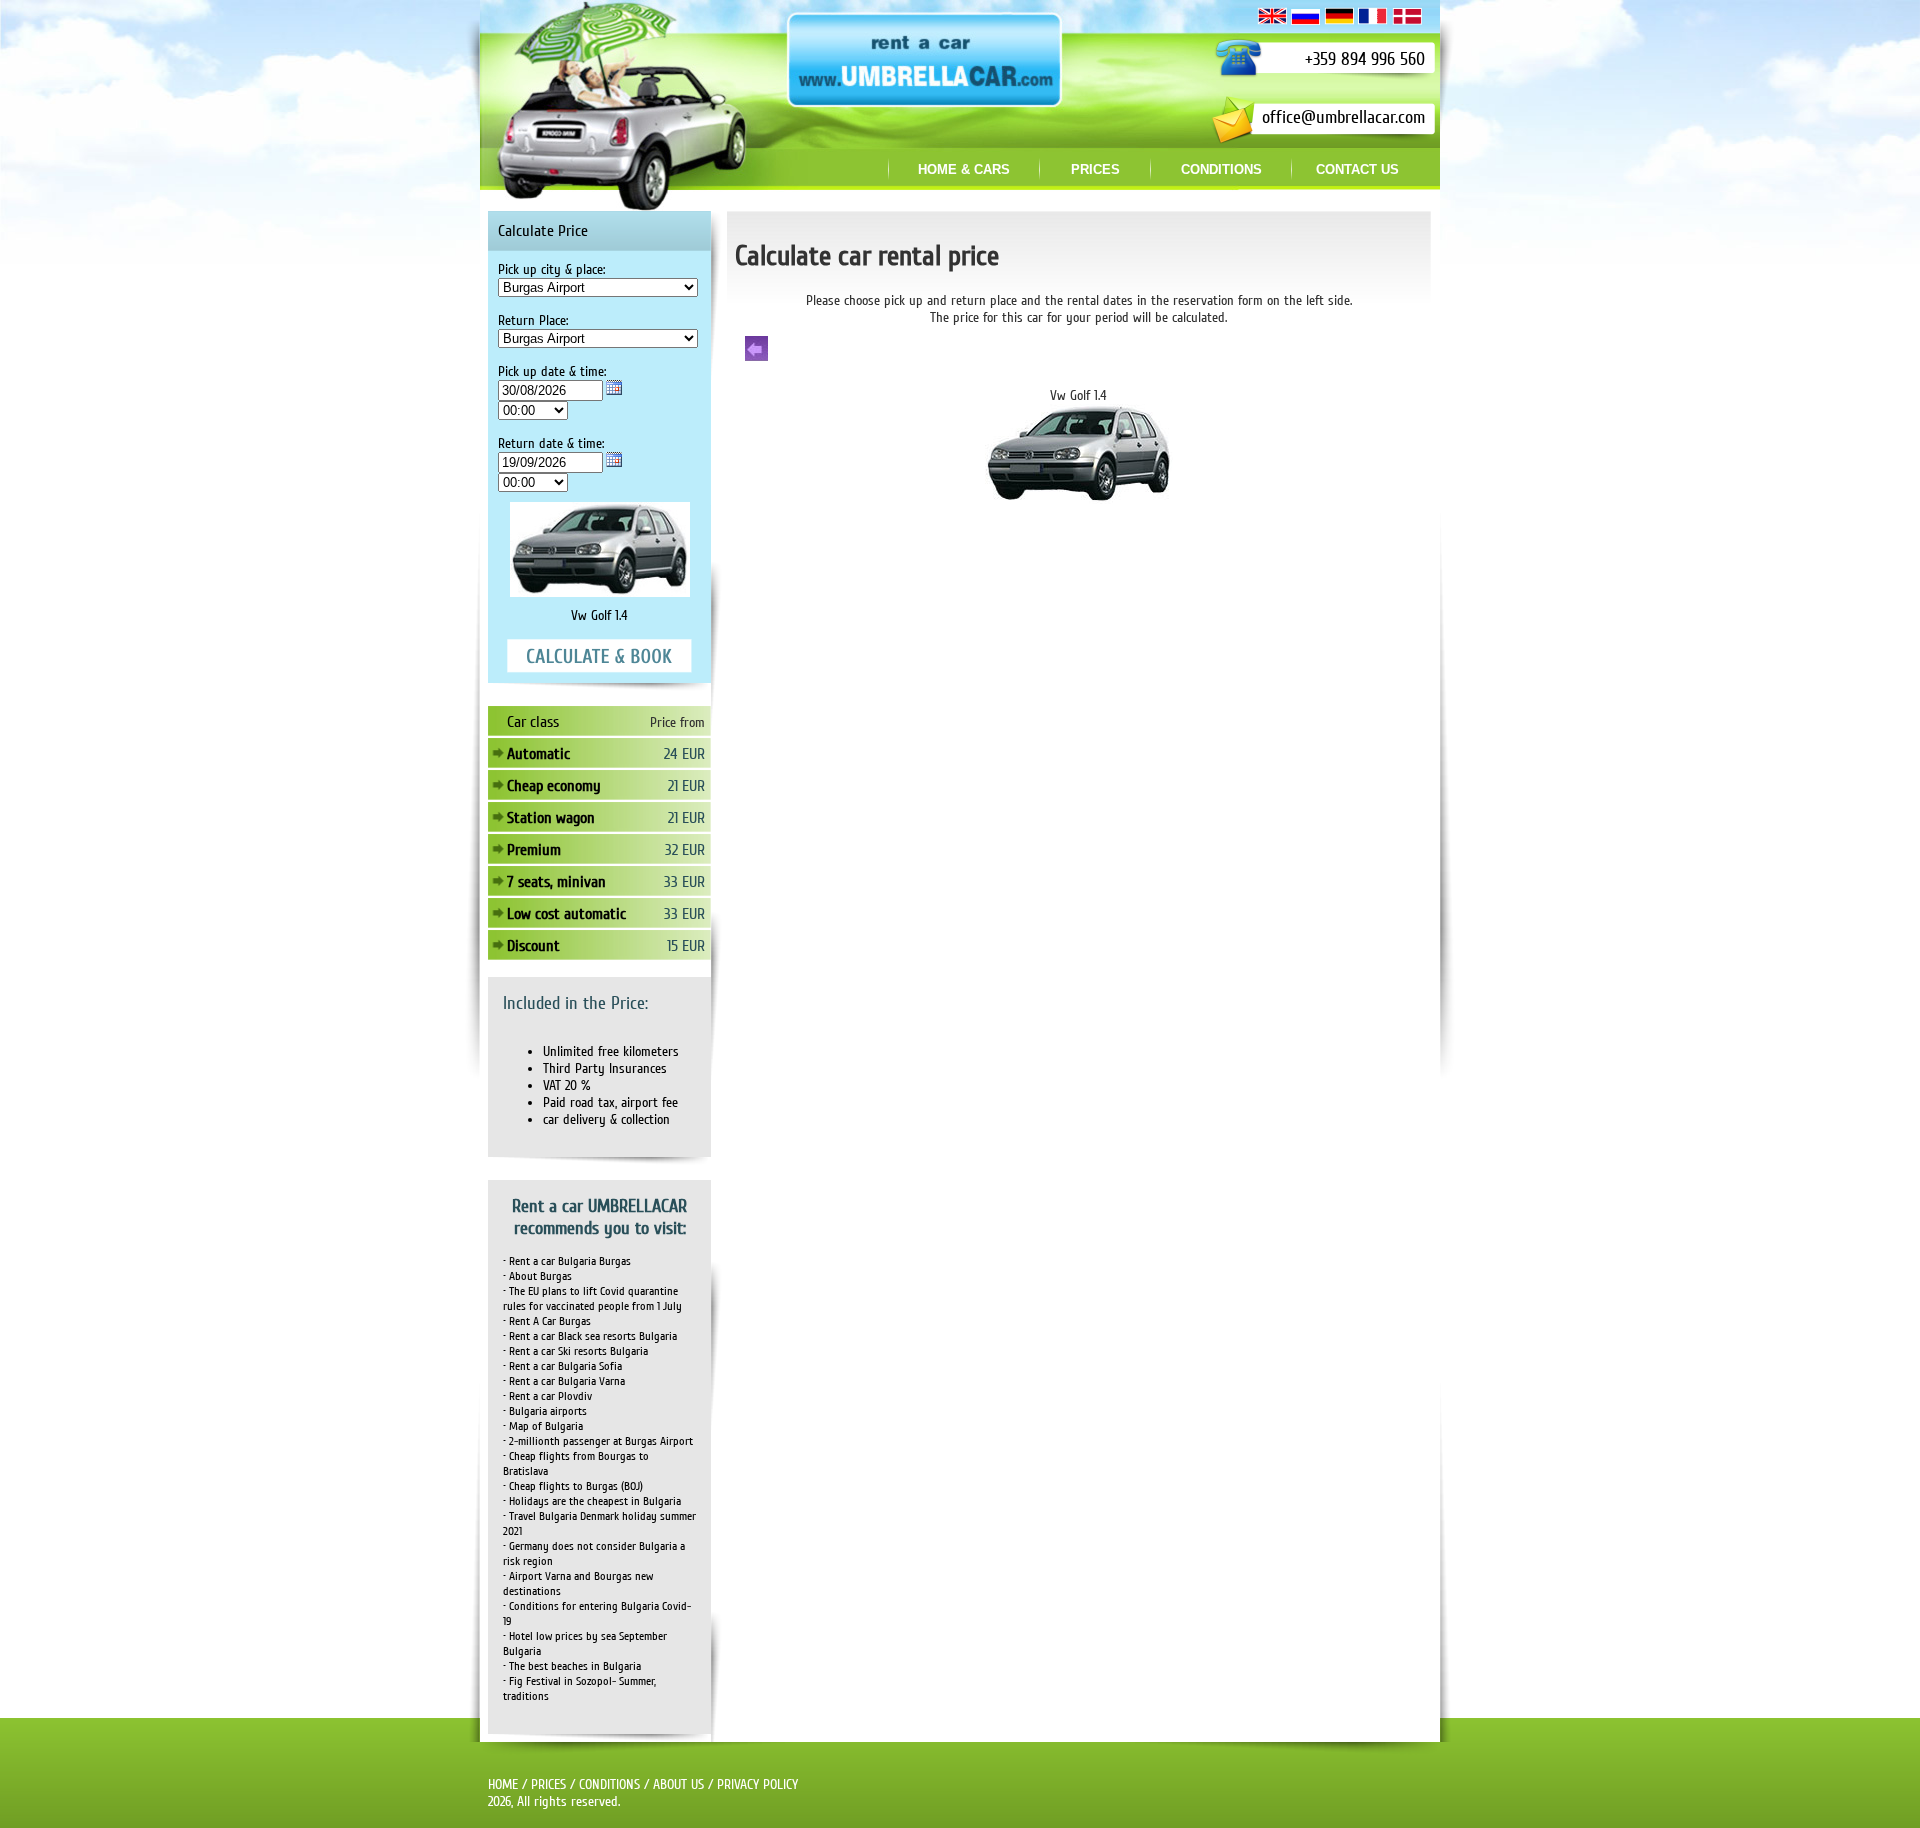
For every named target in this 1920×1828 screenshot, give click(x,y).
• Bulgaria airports (545, 1411)
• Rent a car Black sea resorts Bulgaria (590, 1336)
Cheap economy (554, 786)
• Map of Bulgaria (543, 1426)
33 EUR (684, 882)
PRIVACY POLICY (757, 1784)
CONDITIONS (609, 1784)
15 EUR (686, 946)
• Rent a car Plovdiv (547, 1396)
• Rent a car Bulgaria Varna (564, 1381)
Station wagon (551, 818)
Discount (533, 946)
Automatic (538, 754)
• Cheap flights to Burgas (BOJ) (573, 1486)
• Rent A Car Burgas (547, 1321)
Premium (534, 850)
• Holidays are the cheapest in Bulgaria (592, 1501)
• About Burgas (537, 1276)
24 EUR (684, 754)
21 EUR (686, 786)
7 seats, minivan (556, 882)
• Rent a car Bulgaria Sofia (562, 1366)
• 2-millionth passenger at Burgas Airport (598, 1441)
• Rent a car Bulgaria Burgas (567, 1261)
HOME (503, 1784)
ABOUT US (678, 1784)
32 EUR (685, 850)
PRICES (548, 1784)
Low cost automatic (566, 914)
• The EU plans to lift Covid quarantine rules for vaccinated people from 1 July (592, 1299)
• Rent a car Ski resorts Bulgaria (575, 1351)
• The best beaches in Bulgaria (572, 1666)
